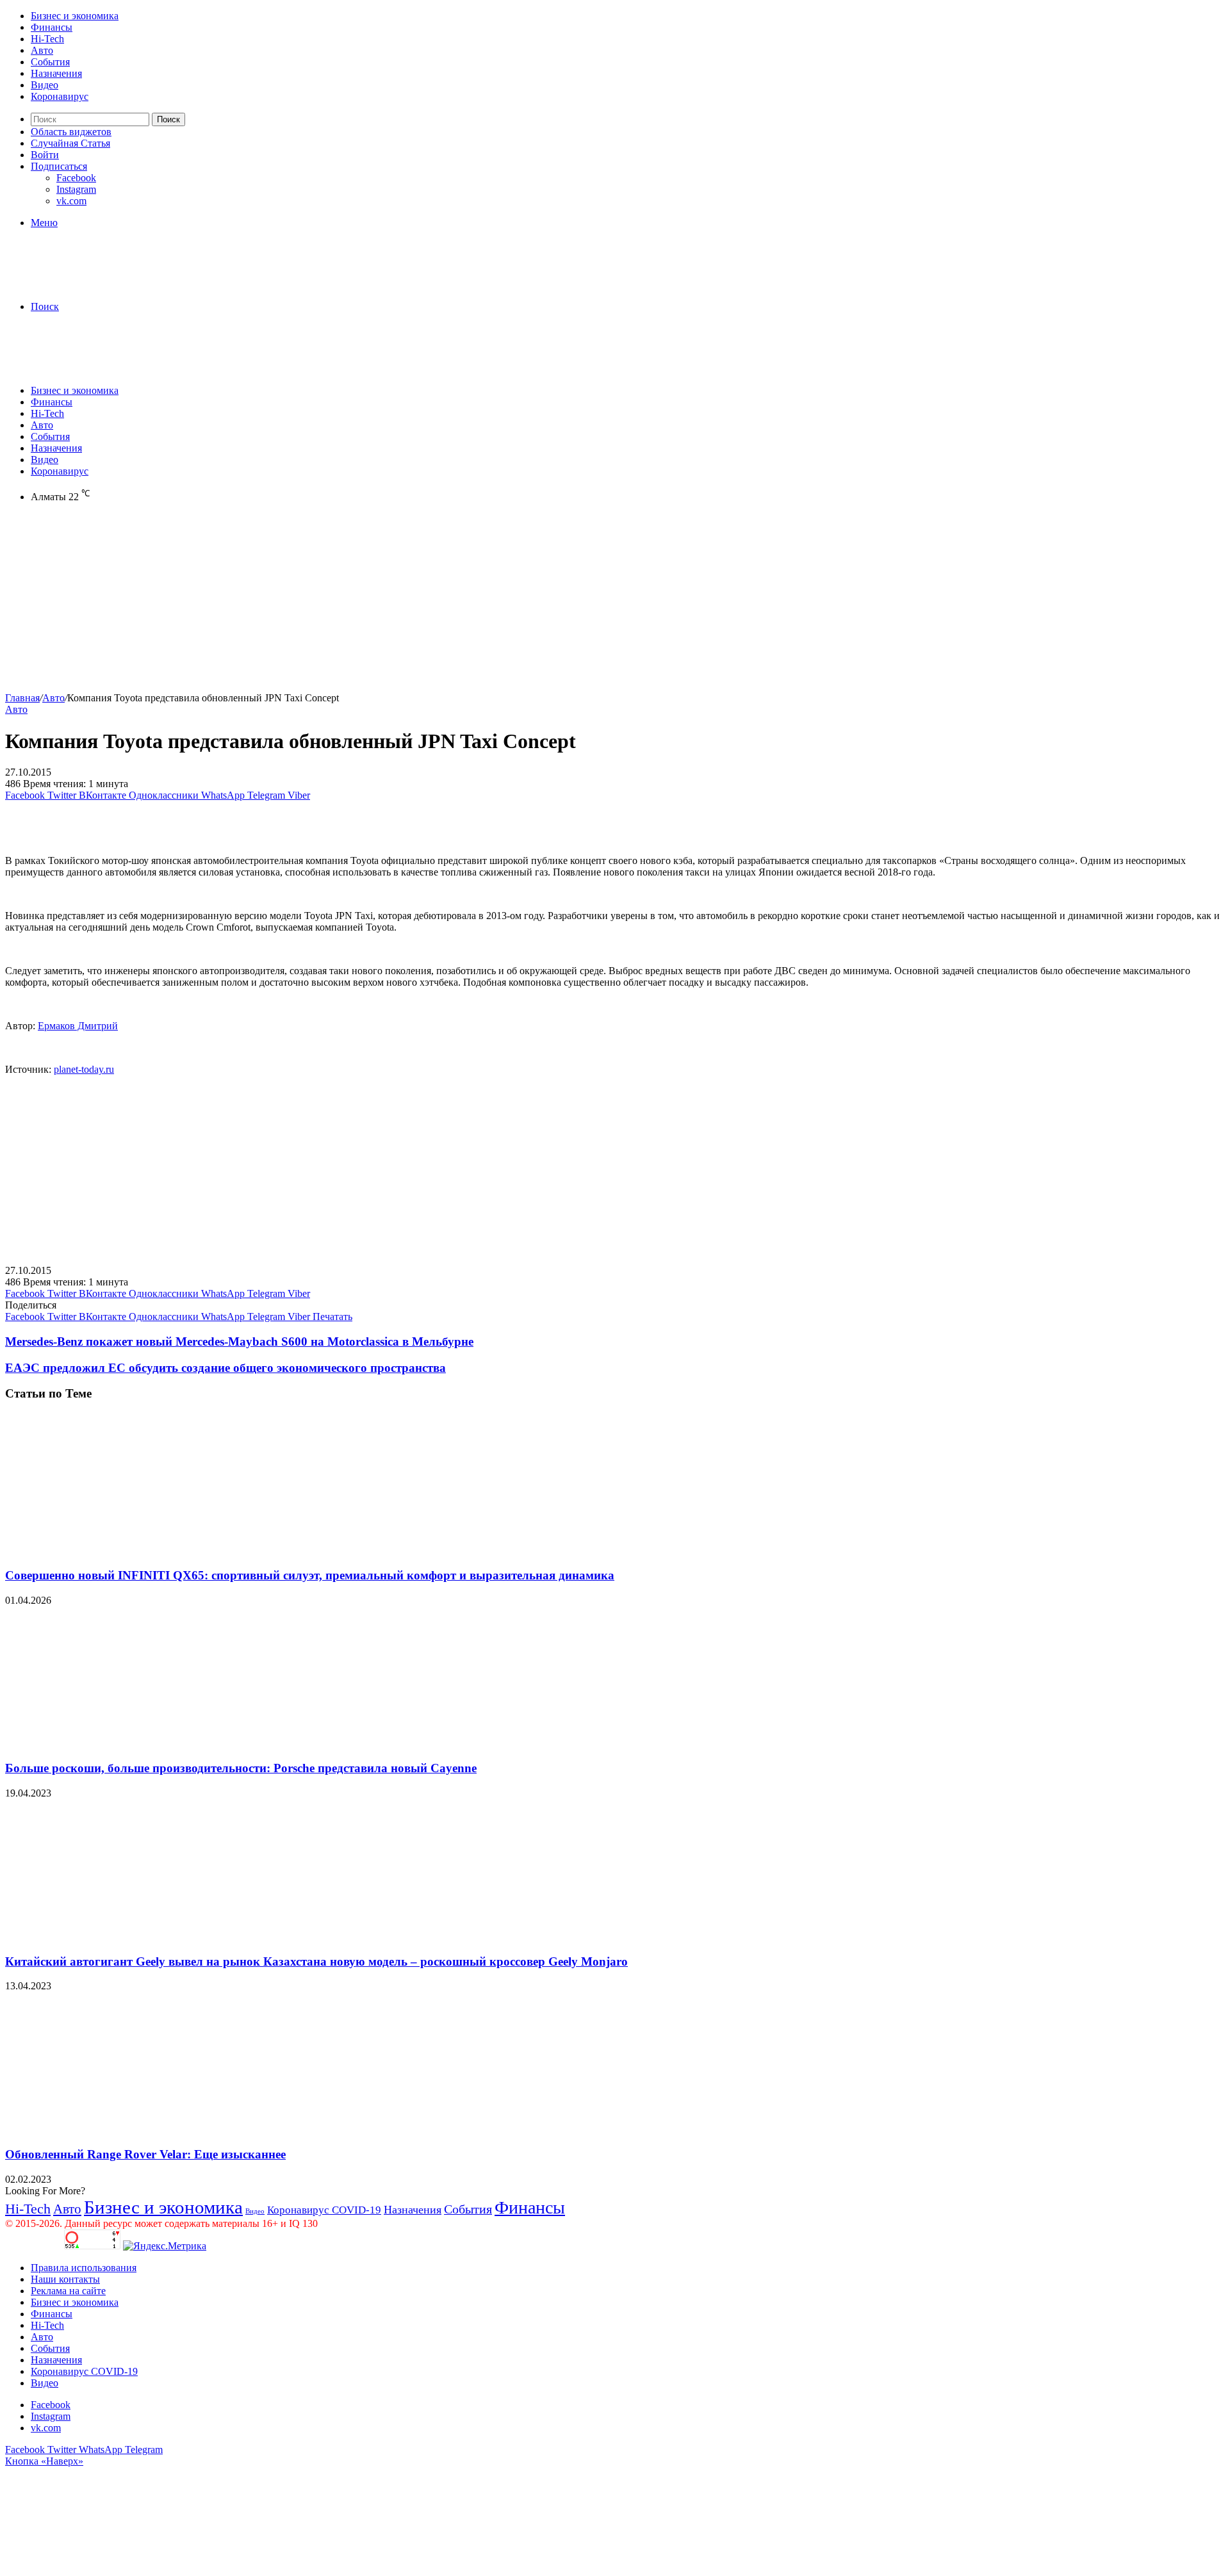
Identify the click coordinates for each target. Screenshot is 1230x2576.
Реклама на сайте (68, 2291)
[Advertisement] (389, 603)
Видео (45, 85)
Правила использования (84, 2268)
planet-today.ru (84, 1069)
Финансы (52, 27)
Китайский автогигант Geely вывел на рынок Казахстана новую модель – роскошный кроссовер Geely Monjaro (316, 1961)
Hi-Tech (47, 39)
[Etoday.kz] (101, 285)
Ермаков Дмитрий (78, 1026)
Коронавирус (60, 96)
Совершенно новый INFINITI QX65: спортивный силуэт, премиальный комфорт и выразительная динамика (310, 1575)
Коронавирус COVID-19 (324, 2210)
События (50, 62)
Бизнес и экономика (75, 16)
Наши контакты (65, 2279)
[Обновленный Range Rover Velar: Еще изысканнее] (130, 2129)
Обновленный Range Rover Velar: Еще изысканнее (145, 2154)
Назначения (56, 73)
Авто (42, 50)
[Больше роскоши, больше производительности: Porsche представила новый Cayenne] (130, 1744)
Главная (22, 698)
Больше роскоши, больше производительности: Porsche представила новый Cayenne (241, 1768)
